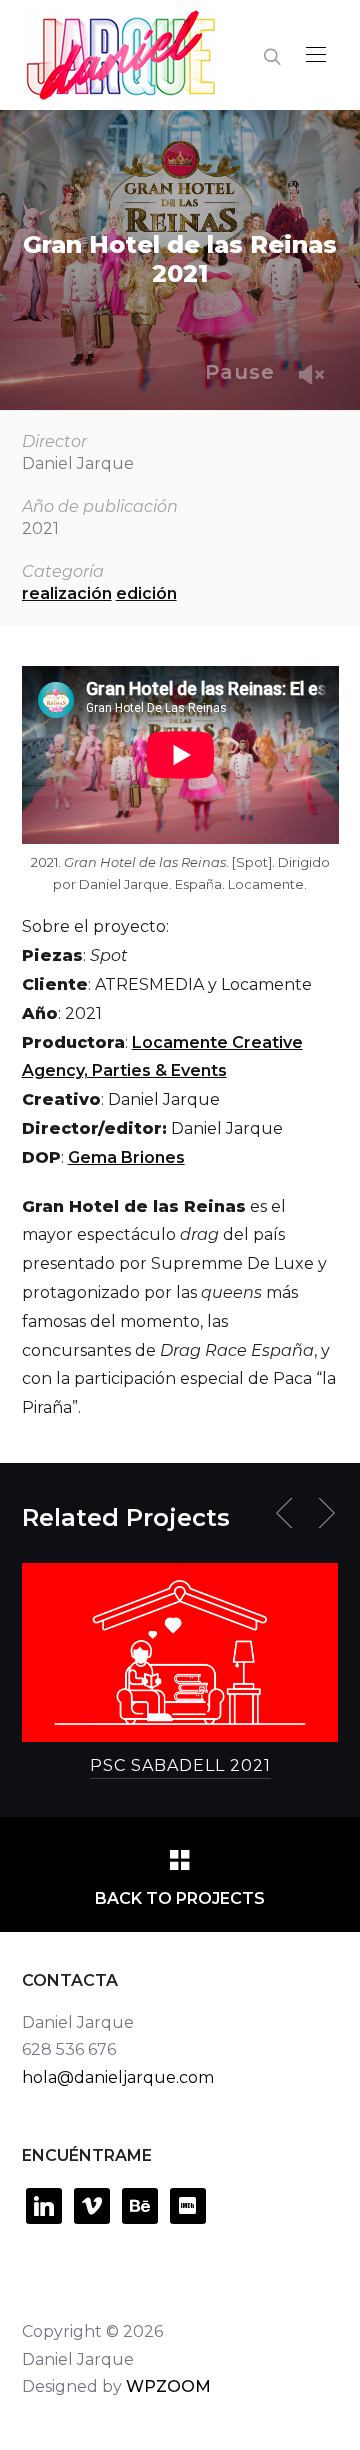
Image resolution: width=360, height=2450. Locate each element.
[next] (323, 1513)
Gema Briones (126, 1157)
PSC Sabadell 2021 (180, 1765)
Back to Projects (180, 1898)
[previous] (288, 1513)
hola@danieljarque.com (118, 2077)
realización (67, 593)
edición (146, 593)
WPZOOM (168, 2386)
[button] (316, 55)
